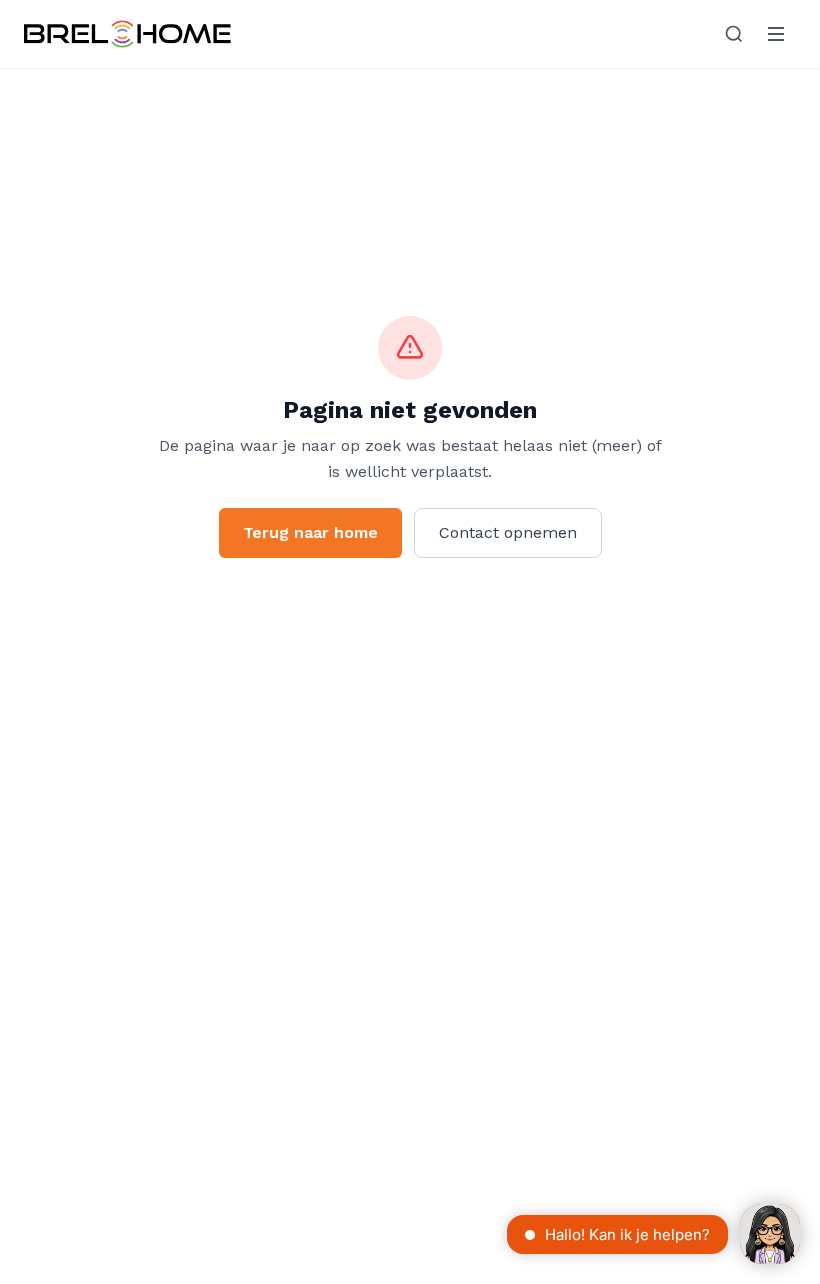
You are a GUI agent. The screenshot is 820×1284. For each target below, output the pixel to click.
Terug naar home (310, 532)
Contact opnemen (508, 532)
